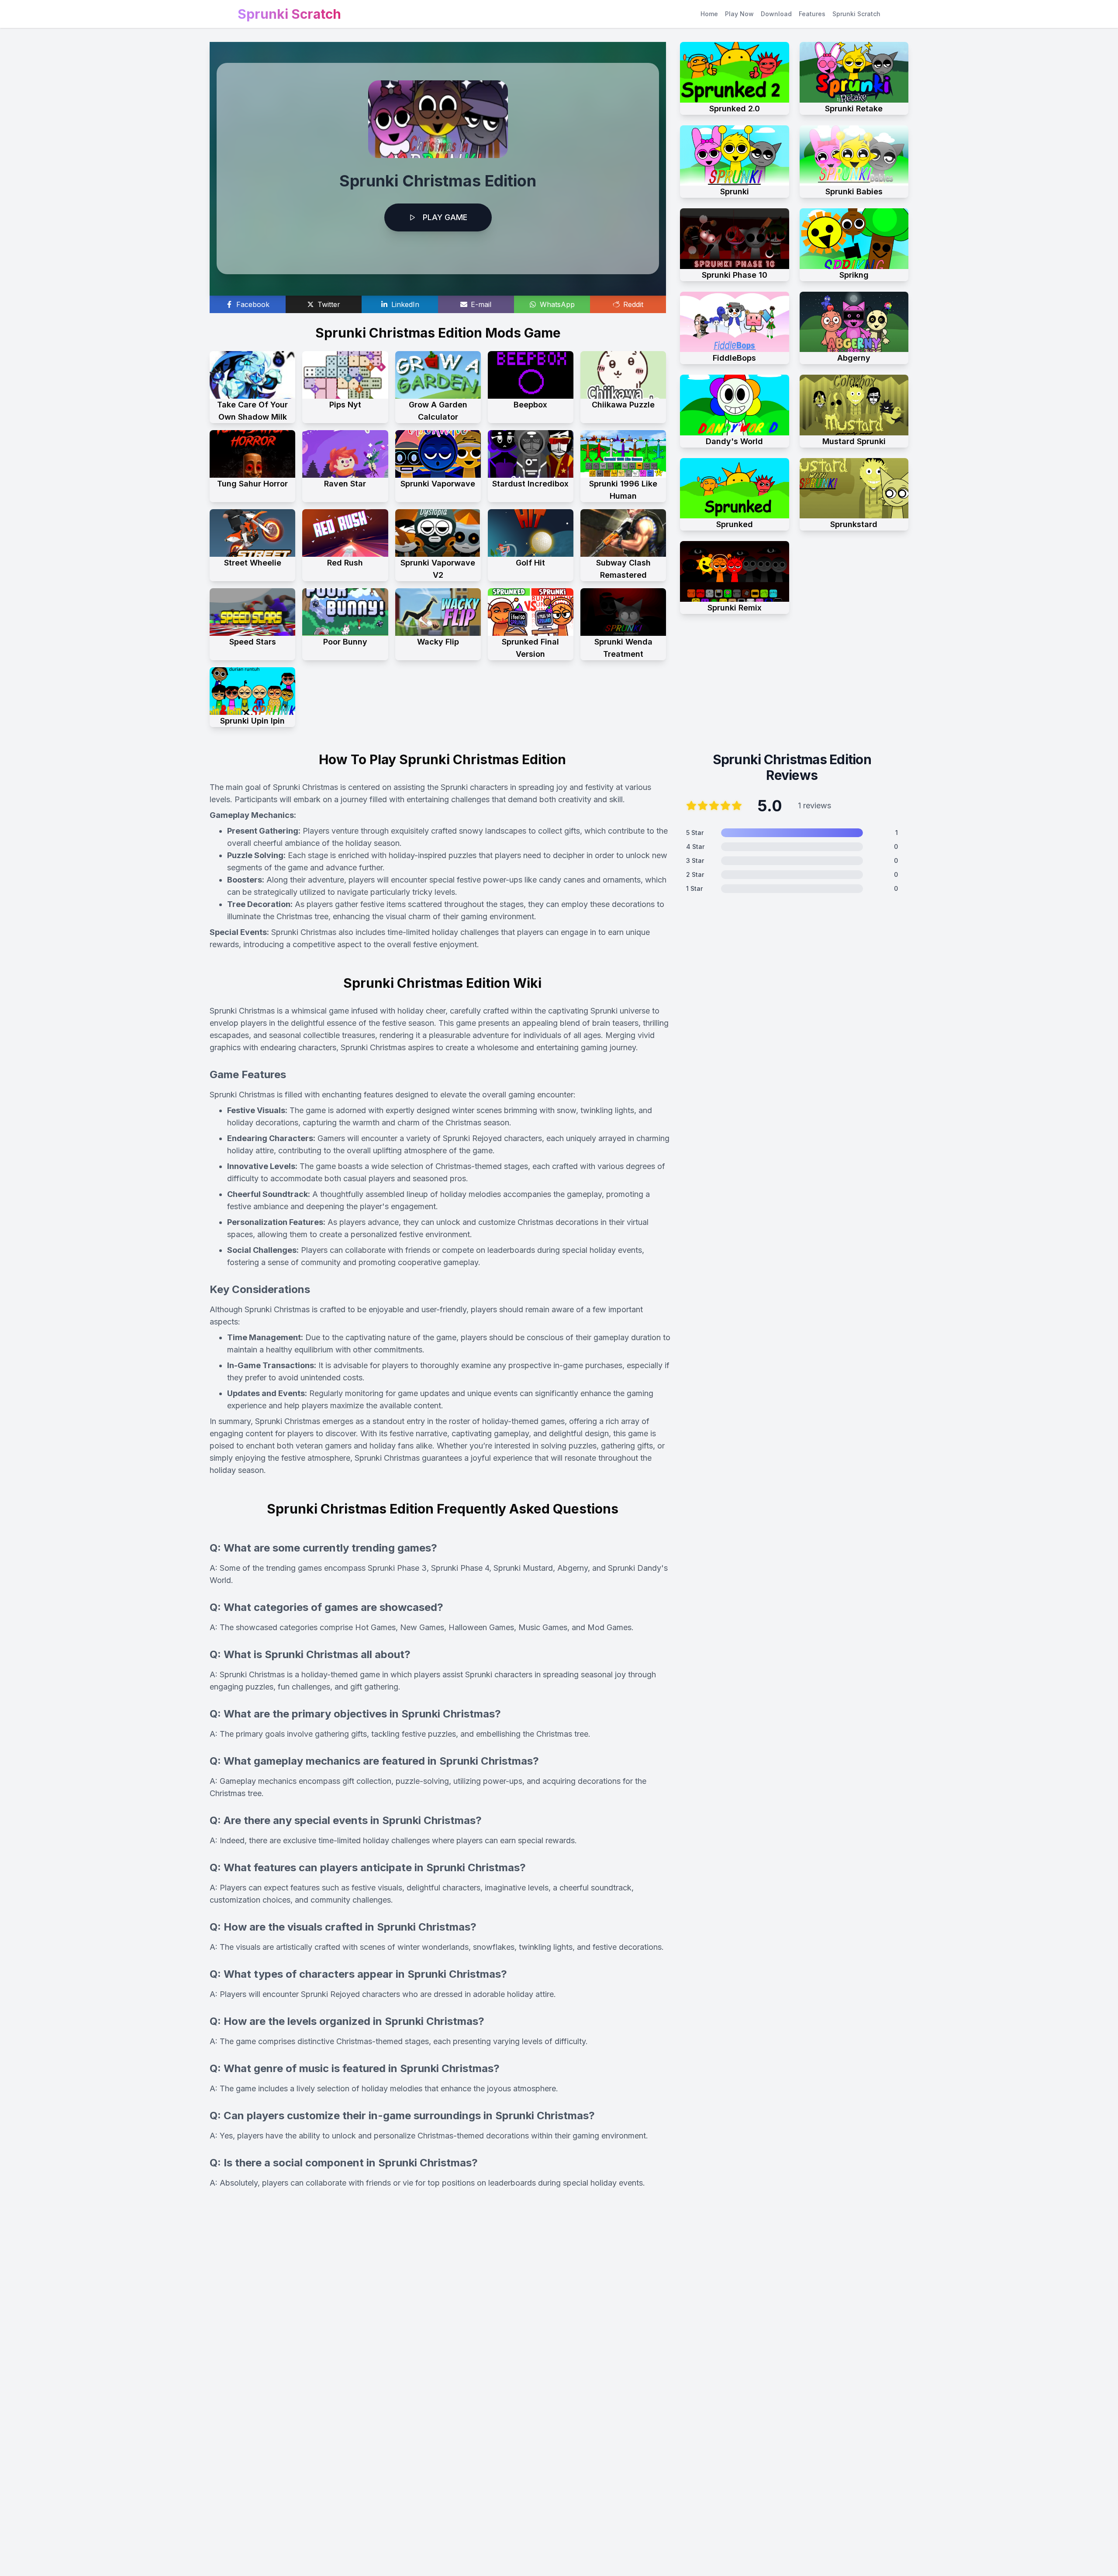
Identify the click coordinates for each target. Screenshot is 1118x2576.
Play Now (739, 14)
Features (812, 14)
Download (776, 14)
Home (709, 14)
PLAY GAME (445, 217)
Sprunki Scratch (856, 14)
